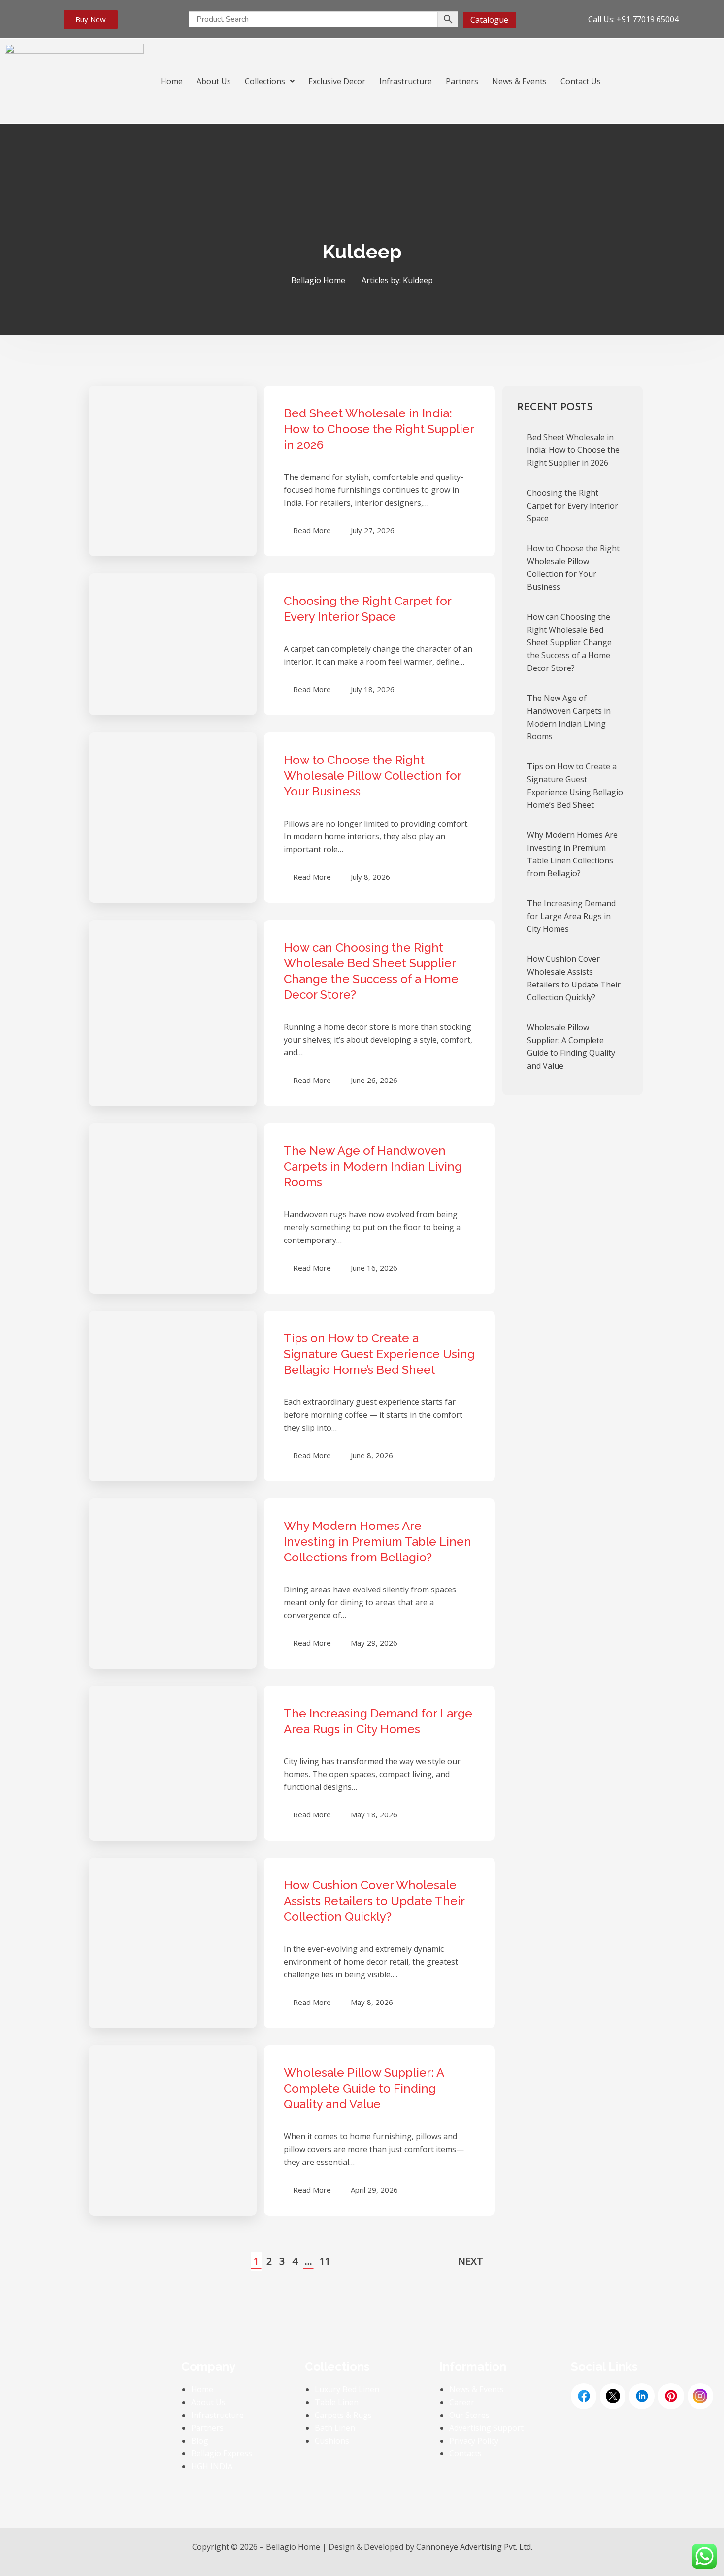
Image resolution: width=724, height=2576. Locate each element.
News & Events (519, 81)
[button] (270, 81)
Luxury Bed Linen (347, 2389)
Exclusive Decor (337, 81)
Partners (462, 81)
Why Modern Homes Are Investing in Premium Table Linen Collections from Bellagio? (378, 1542)
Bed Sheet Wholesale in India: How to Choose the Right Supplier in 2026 (379, 429)
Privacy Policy (474, 2441)
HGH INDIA (212, 2466)
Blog (200, 2441)
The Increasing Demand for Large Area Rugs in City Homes (571, 916)
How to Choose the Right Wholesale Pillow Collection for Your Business (372, 776)
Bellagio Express (222, 2453)
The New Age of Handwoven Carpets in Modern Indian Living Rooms (373, 1166)
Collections (265, 81)
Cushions (332, 2441)
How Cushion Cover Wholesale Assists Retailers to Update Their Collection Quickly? (374, 1901)
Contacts (465, 2453)
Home (172, 81)
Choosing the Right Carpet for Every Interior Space (573, 506)
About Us (214, 81)
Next (471, 2261)
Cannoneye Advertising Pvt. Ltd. (474, 2547)
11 (325, 2261)
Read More (312, 530)
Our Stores (469, 2415)
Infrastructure (406, 81)
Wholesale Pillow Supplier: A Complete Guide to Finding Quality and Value (364, 2088)
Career (462, 2402)
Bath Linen (335, 2428)
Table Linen (337, 2402)
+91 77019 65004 (648, 19)
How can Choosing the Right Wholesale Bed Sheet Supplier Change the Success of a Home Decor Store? (569, 642)
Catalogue (489, 20)
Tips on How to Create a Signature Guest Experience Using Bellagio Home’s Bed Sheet (379, 1354)
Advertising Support (486, 2428)
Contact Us (581, 81)
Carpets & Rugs (343, 2415)
